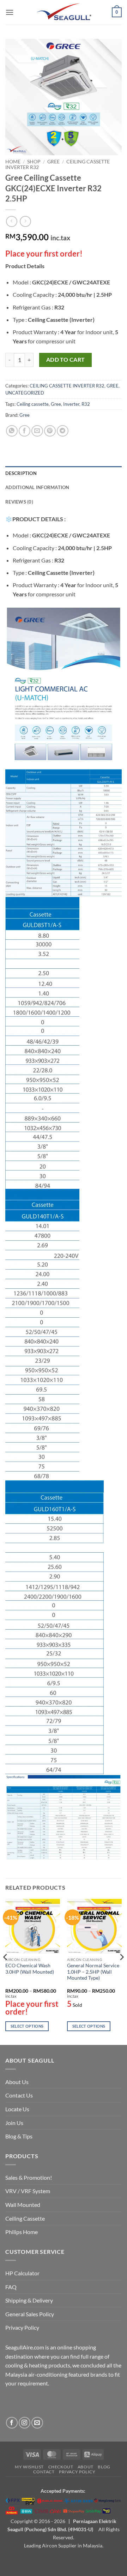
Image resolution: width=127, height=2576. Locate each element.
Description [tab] (21, 473)
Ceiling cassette (33, 404)
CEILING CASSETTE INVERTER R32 (67, 386)
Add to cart (66, 360)
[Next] (121, 1971)
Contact (44, 2472)
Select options (27, 2026)
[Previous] (6, 1971)
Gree (56, 404)
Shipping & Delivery (29, 2300)
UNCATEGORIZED (25, 393)
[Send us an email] (37, 2423)
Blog (104, 2467)
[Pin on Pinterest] (50, 431)
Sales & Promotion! (29, 2177)
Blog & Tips (19, 2136)
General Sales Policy (30, 2314)
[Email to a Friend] (37, 431)
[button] (10, 12)
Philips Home (22, 2232)
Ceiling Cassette (25, 2218)
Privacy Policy (22, 2327)
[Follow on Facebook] (12, 2423)
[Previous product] (25, 221)
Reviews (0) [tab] (19, 502)
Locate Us (17, 2109)
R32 (86, 404)
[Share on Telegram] (63, 431)
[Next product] (11, 221)
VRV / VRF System (28, 2191)
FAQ (11, 2287)
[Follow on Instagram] (25, 2423)
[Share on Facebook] (25, 431)
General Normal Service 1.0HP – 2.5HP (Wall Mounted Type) (93, 1972)
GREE (53, 162)
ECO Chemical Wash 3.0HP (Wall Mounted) (30, 1969)
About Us (17, 2082)
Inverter (71, 404)
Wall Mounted (23, 2205)
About (86, 2467)
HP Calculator (22, 2273)
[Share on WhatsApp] (12, 431)
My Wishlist (29, 2467)
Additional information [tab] (37, 487)
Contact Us (19, 2095)
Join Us (14, 2123)
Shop (34, 162)
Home (13, 162)
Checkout (61, 2467)
